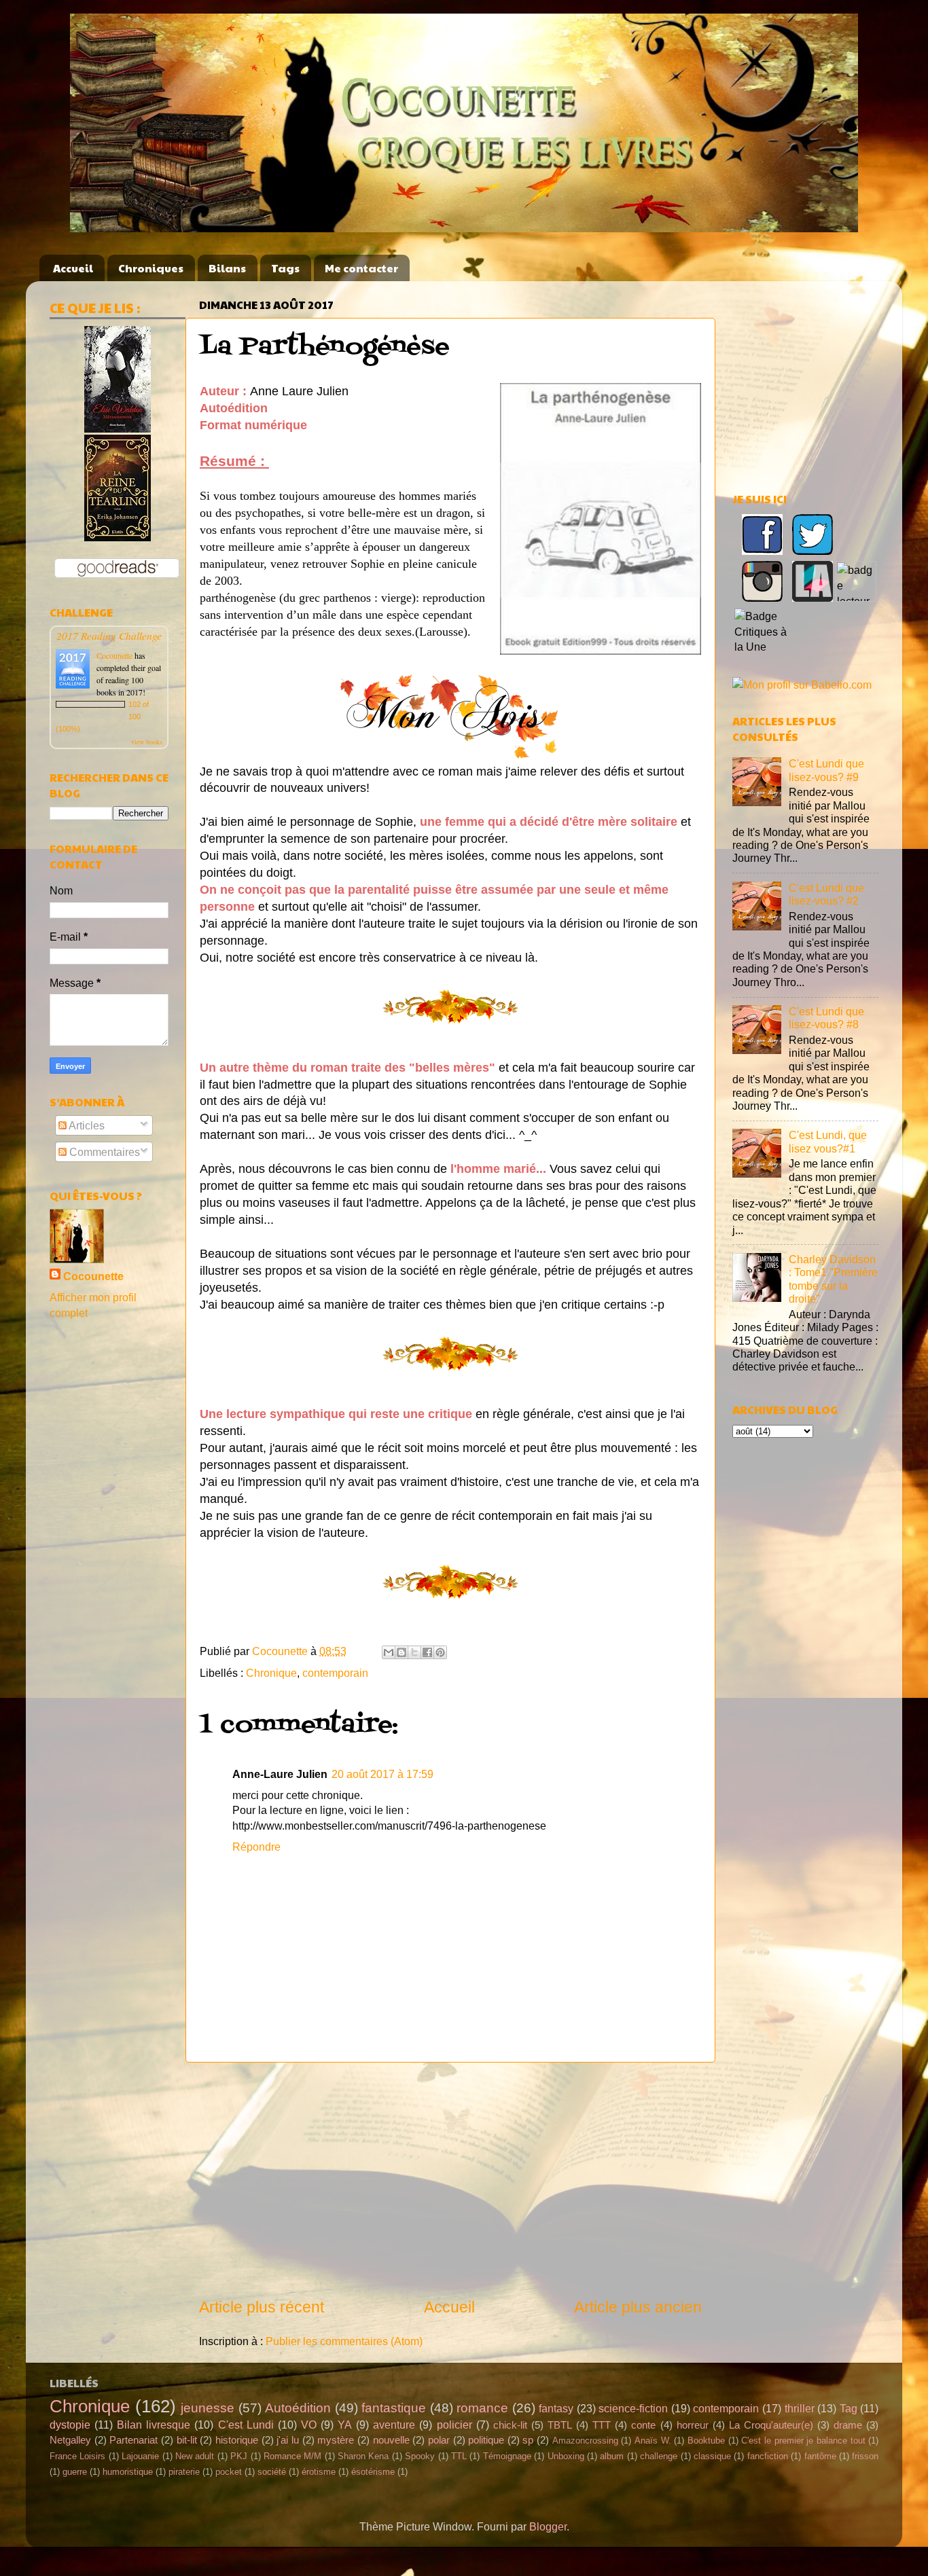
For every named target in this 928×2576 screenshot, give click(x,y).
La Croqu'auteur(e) (771, 2425)
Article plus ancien (638, 2307)
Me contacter (361, 268)
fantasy (556, 2408)
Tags (285, 268)
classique (712, 2456)
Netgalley (70, 2440)
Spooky (420, 2456)
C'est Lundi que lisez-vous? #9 (826, 770)
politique (486, 2440)
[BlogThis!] (401, 1652)
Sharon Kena (363, 2456)
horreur (693, 2425)
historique (237, 2440)
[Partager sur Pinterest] (440, 1652)
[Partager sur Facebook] (427, 1652)
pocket (229, 2472)
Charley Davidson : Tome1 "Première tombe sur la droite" (833, 1279)
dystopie (70, 2425)
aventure (394, 2425)
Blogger (548, 2526)
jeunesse (208, 2408)
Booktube (706, 2441)
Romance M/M (292, 2456)
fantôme (820, 2456)
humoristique (128, 2472)
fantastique (394, 2408)
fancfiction (768, 2456)
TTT (602, 2425)
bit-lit (187, 2440)
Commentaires (103, 1152)
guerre (75, 2472)
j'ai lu (288, 2440)
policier (454, 2425)
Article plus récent (262, 2307)
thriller (800, 2408)
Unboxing (566, 2456)
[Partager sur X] (414, 1652)
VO (309, 2425)
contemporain (335, 1673)
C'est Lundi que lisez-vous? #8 (826, 1018)
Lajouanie (140, 2456)
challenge (659, 2456)
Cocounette (114, 655)
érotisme (319, 2472)
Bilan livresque (154, 2425)
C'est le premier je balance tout (803, 2441)
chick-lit (510, 2425)
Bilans (227, 268)
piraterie (184, 2472)
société (272, 2472)
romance (482, 2408)
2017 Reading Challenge (109, 635)
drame (848, 2425)
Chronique (271, 1673)
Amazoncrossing (585, 2441)
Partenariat (133, 2440)
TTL (459, 2456)
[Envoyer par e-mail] (389, 1652)
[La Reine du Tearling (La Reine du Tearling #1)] (118, 537)
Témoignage (507, 2456)
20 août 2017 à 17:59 (382, 1774)
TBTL (560, 2425)
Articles (86, 1125)
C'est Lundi (246, 2425)
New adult (195, 2456)
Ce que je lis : (95, 308)
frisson (865, 2456)
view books (147, 742)
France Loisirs (77, 2456)
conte (643, 2425)
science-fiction (633, 2408)
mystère (336, 2440)
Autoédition (298, 2408)
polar (439, 2440)
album (612, 2456)
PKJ (239, 2456)
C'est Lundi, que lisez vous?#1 (828, 1141)
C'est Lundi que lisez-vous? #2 (826, 894)
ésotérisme (373, 2472)
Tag (849, 2408)
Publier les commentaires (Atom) (344, 2341)
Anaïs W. (653, 2441)
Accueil (73, 268)
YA (345, 2425)
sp (528, 2440)
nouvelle (391, 2440)
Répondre (256, 1847)
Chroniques (151, 268)
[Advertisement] (450, 2179)
